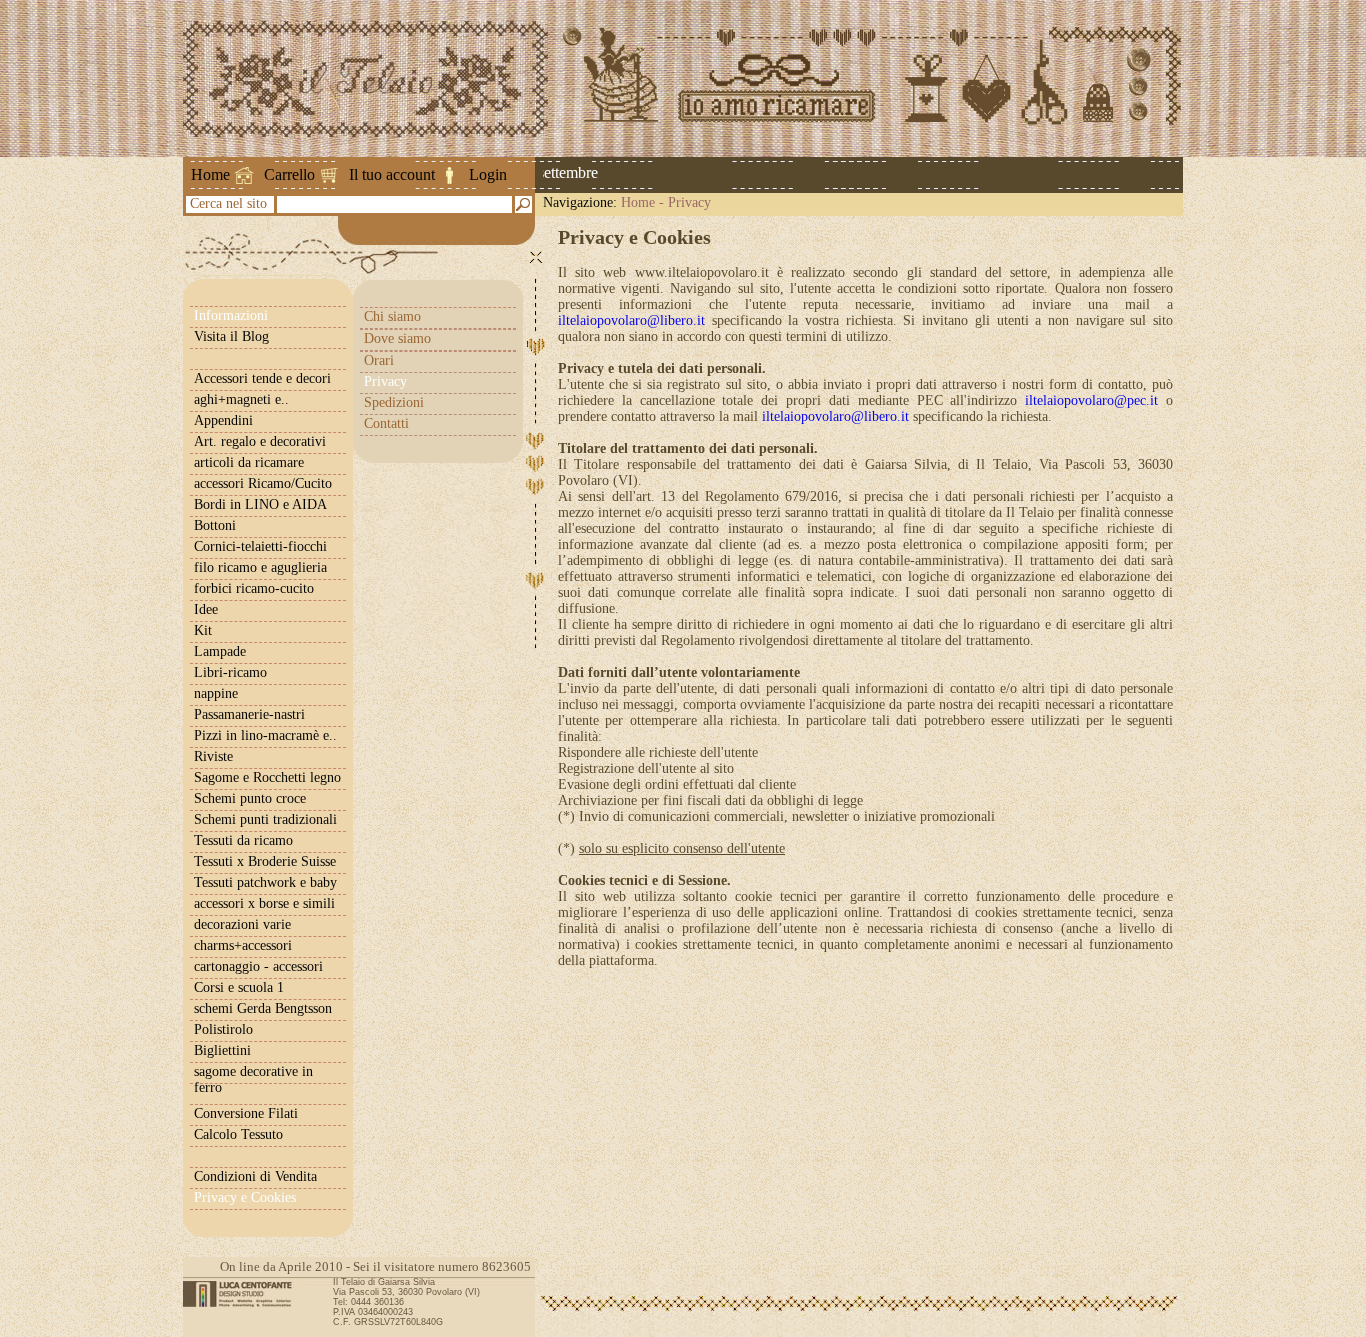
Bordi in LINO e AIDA (260, 504)
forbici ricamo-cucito (254, 588)
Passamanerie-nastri (249, 714)
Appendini (223, 420)
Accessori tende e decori (262, 378)
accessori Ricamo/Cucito (263, 483)
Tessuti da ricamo (243, 840)
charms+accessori (243, 945)
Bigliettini (222, 1050)
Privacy (689, 202)
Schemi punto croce (250, 798)
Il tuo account (392, 174)
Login (488, 174)
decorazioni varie (242, 924)
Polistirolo (223, 1029)
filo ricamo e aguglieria (260, 567)
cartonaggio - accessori (258, 966)
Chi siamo (392, 316)
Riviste (213, 756)
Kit (203, 630)
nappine (216, 693)
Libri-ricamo (230, 672)
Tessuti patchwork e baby (265, 882)
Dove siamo (397, 338)
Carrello (289, 174)
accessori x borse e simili (264, 903)
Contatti (386, 423)
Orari (379, 360)
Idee (206, 609)
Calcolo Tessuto (238, 1134)
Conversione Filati (246, 1113)
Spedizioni (394, 402)
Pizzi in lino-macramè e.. (265, 735)
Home (210, 174)
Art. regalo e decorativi (260, 441)
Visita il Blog (231, 336)
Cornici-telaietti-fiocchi (260, 546)
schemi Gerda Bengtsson (263, 1008)
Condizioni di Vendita (255, 1176)
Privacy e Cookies (245, 1197)
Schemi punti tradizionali (265, 819)
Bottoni (215, 525)
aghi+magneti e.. (241, 399)
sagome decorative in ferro (253, 1079)
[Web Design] (244, 1294)
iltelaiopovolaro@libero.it (631, 320)
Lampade (220, 651)
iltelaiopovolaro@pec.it (1091, 400)
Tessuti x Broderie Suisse (265, 861)
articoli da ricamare (249, 462)
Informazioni (231, 315)
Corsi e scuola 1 (239, 987)
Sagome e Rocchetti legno (267, 777)
